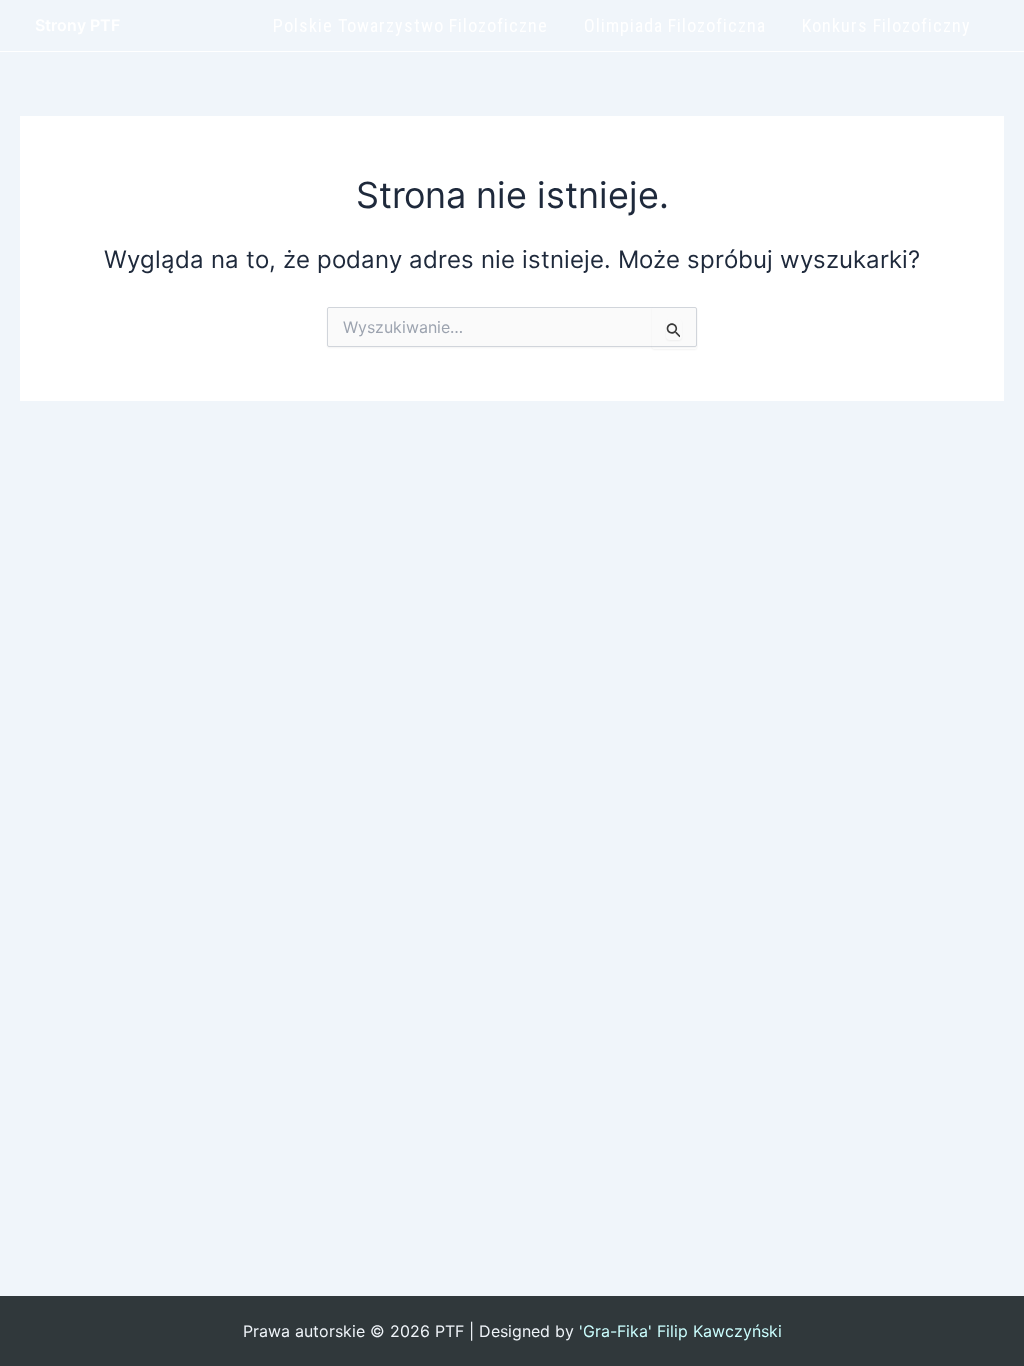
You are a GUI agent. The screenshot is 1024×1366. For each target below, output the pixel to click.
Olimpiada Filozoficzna (675, 25)
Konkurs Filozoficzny (886, 25)
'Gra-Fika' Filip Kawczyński (680, 1331)
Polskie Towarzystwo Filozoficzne (410, 25)
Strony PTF (77, 25)
